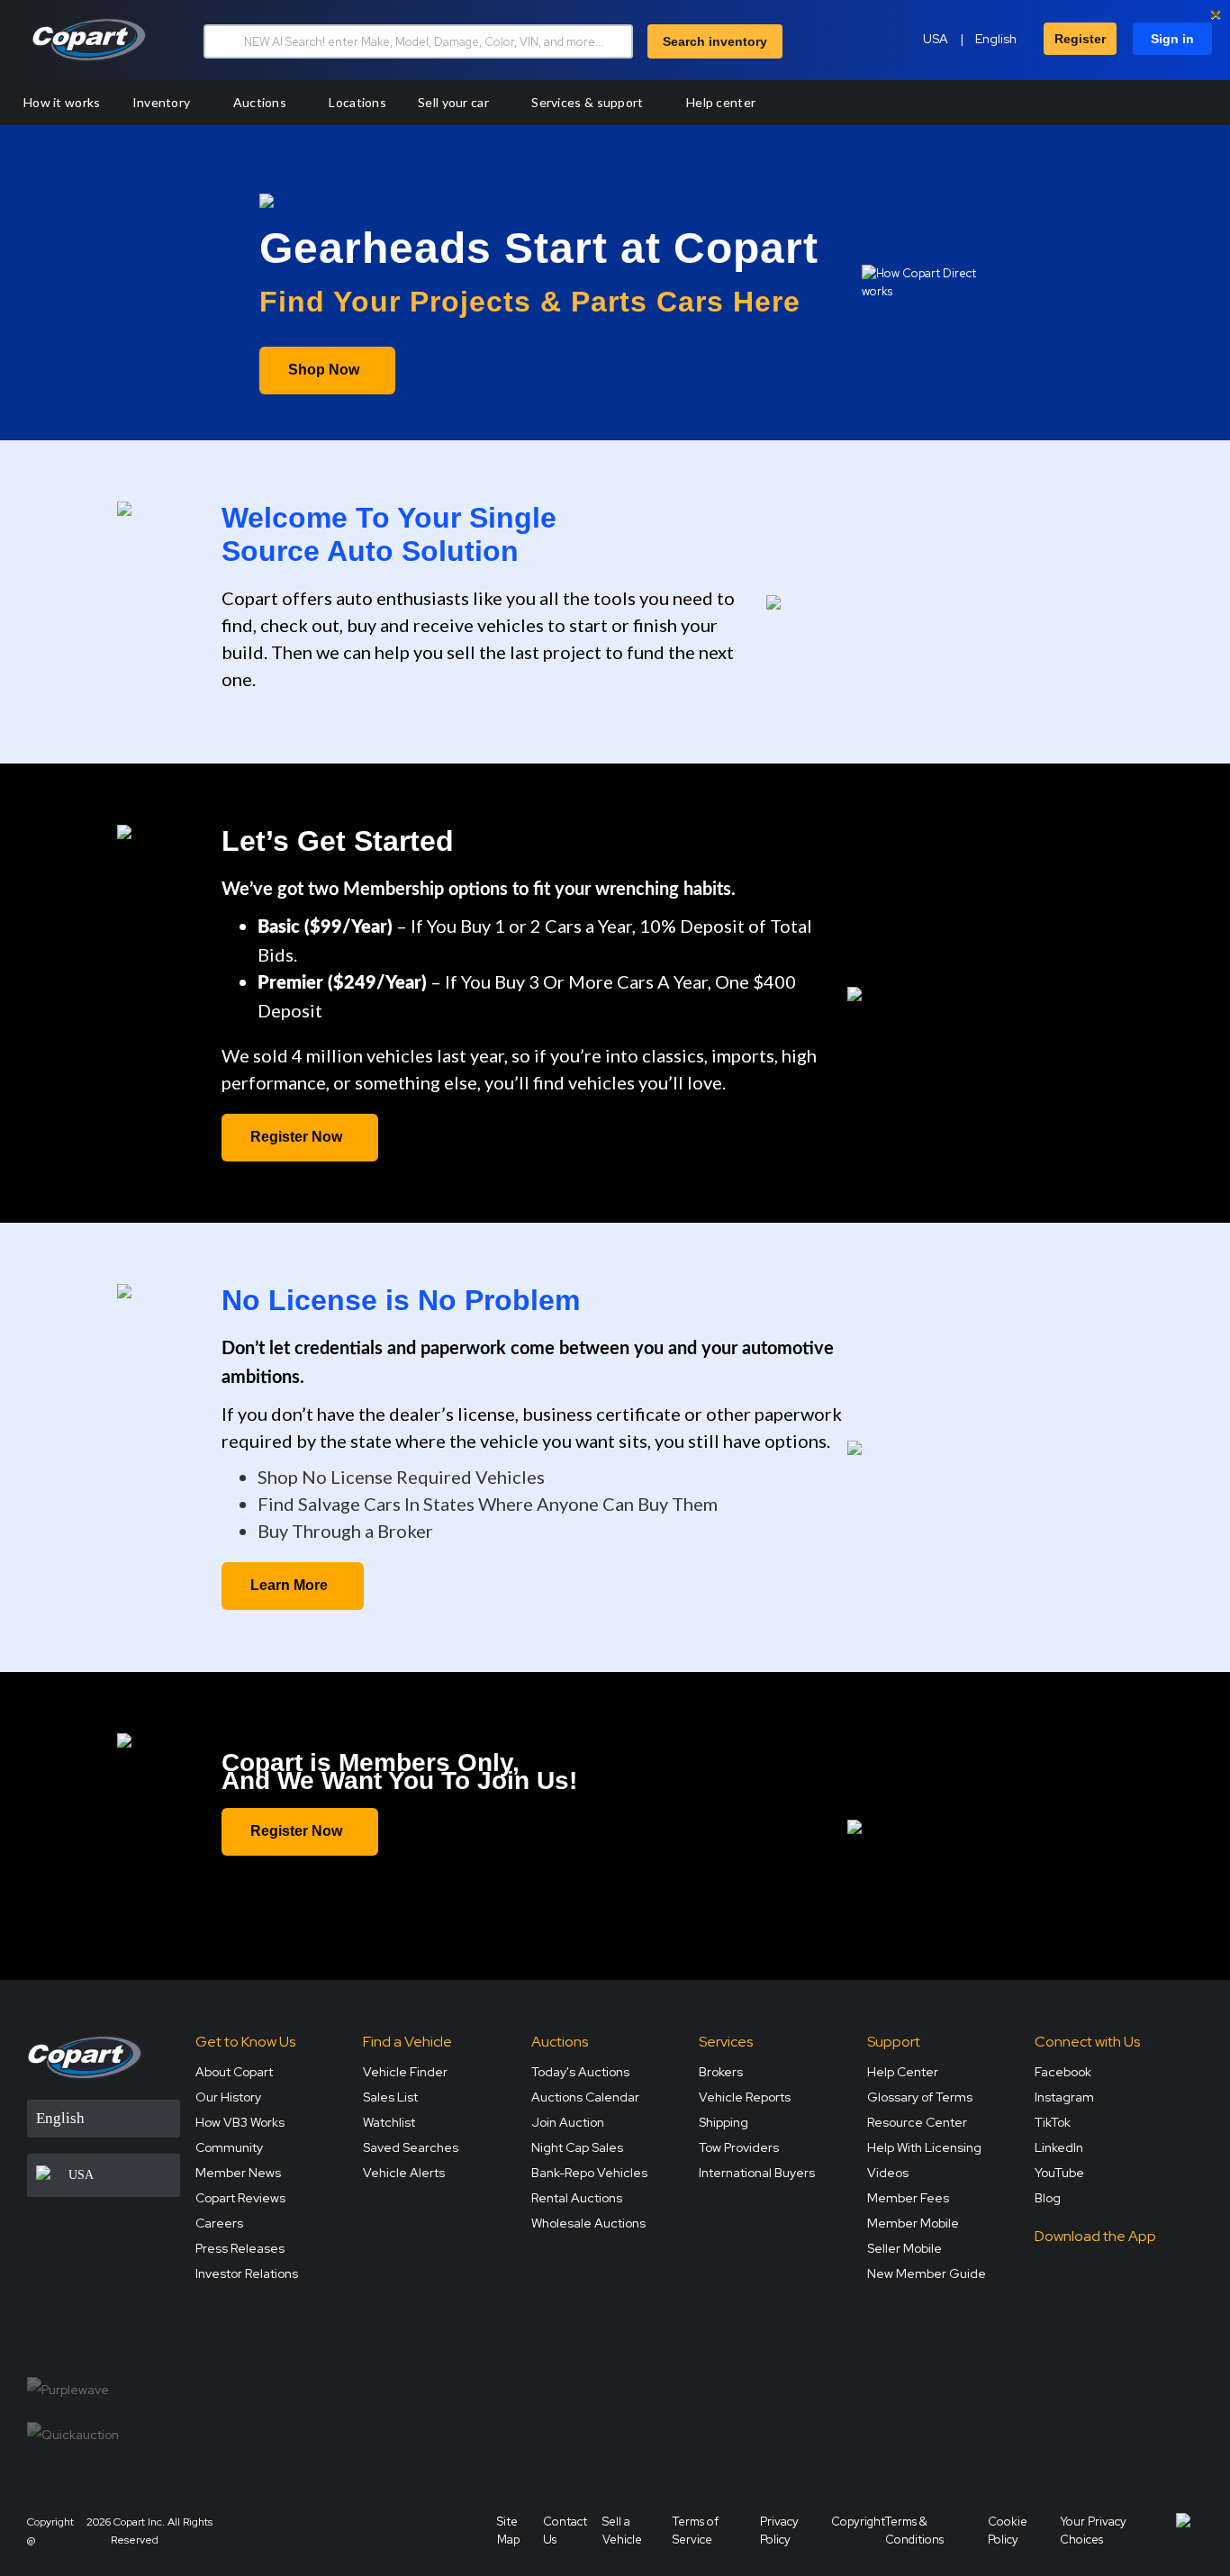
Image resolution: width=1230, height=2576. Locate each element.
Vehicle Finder (405, 2072)
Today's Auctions (580, 2072)
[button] (222, 41)
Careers (219, 2223)
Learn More (289, 1585)
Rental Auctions (577, 2198)
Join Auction (568, 2122)
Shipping (724, 2122)
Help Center (903, 2072)
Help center (721, 102)
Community (229, 2147)
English (996, 39)
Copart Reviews (240, 2198)
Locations (357, 102)
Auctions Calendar (585, 2097)
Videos (888, 2173)
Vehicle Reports (745, 2097)
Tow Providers (739, 2147)
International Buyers (757, 2173)
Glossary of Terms (920, 2097)
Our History (228, 2097)
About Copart (234, 2072)
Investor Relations (247, 2273)
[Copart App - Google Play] (1080, 2322)
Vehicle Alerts (404, 2173)
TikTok (1053, 2122)
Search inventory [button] (715, 41)
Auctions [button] (262, 102)
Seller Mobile (904, 2248)
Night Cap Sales (577, 2147)
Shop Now (324, 370)
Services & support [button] (589, 102)
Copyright (858, 2522)
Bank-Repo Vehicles (589, 2173)
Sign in (1172, 39)
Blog (1048, 2198)
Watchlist (389, 2122)
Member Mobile (913, 2223)
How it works (62, 102)
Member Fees (908, 2198)
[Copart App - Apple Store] (1080, 2271)
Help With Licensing (924, 2147)
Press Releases (240, 2248)
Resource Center (917, 2122)
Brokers (721, 2072)
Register (1080, 39)
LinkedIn (1059, 2147)
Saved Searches (411, 2147)
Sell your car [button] (455, 102)
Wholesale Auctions (588, 2223)
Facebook (1063, 2072)
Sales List (390, 2097)
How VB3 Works (240, 2122)
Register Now (296, 1137)
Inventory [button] (163, 102)
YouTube (1059, 2173)
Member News (238, 2173)
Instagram (1064, 2097)
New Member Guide (927, 2273)
